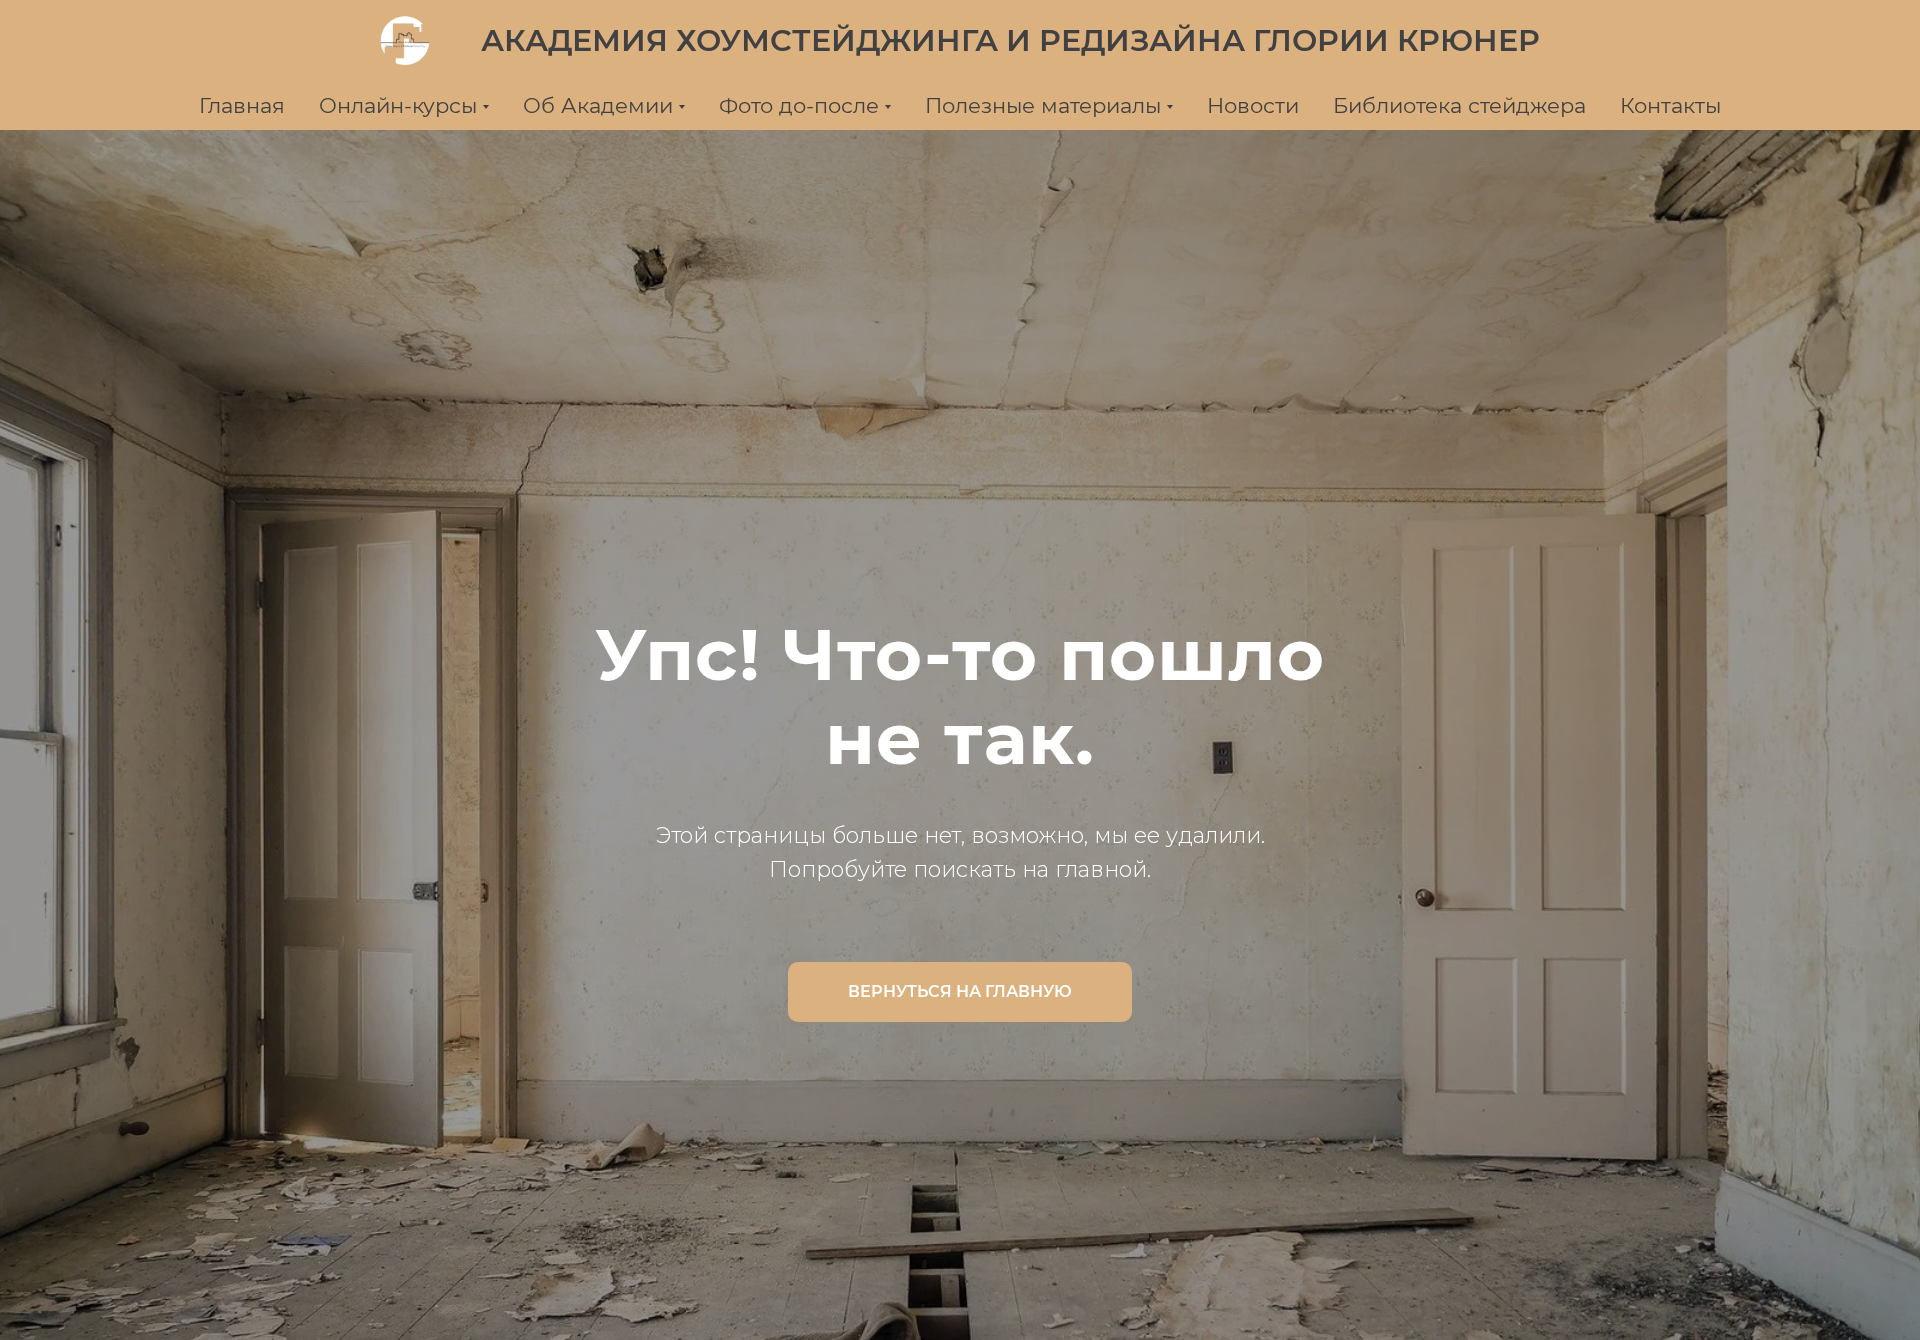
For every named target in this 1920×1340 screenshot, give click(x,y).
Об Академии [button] (598, 105)
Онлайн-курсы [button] (398, 105)
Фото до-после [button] (799, 105)
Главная (242, 105)
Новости (1253, 105)
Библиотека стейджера (1459, 105)
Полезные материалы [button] (1043, 105)
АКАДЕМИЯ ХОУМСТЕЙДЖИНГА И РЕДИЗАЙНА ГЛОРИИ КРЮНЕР (1010, 40)
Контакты (1670, 105)
